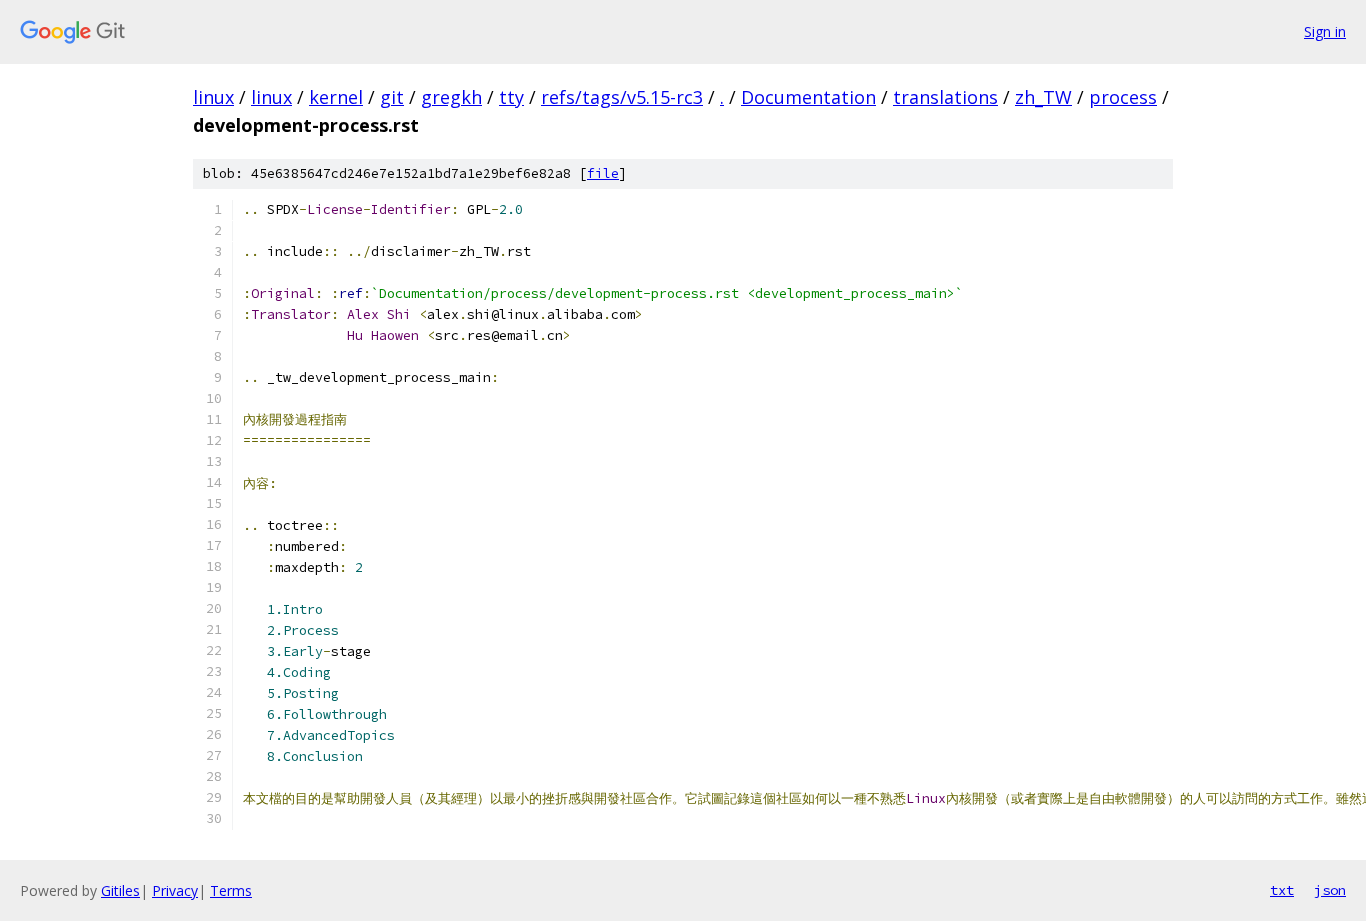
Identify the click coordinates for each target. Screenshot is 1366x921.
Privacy (175, 890)
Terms (231, 890)
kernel (336, 97)
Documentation (808, 97)
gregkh (451, 97)
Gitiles (120, 890)
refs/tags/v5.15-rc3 (622, 97)
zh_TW (1043, 97)
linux (213, 97)
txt (1282, 890)
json (1330, 890)
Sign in (1325, 31)
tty (511, 97)
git (392, 97)
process (1123, 97)
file (603, 173)
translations (945, 97)
